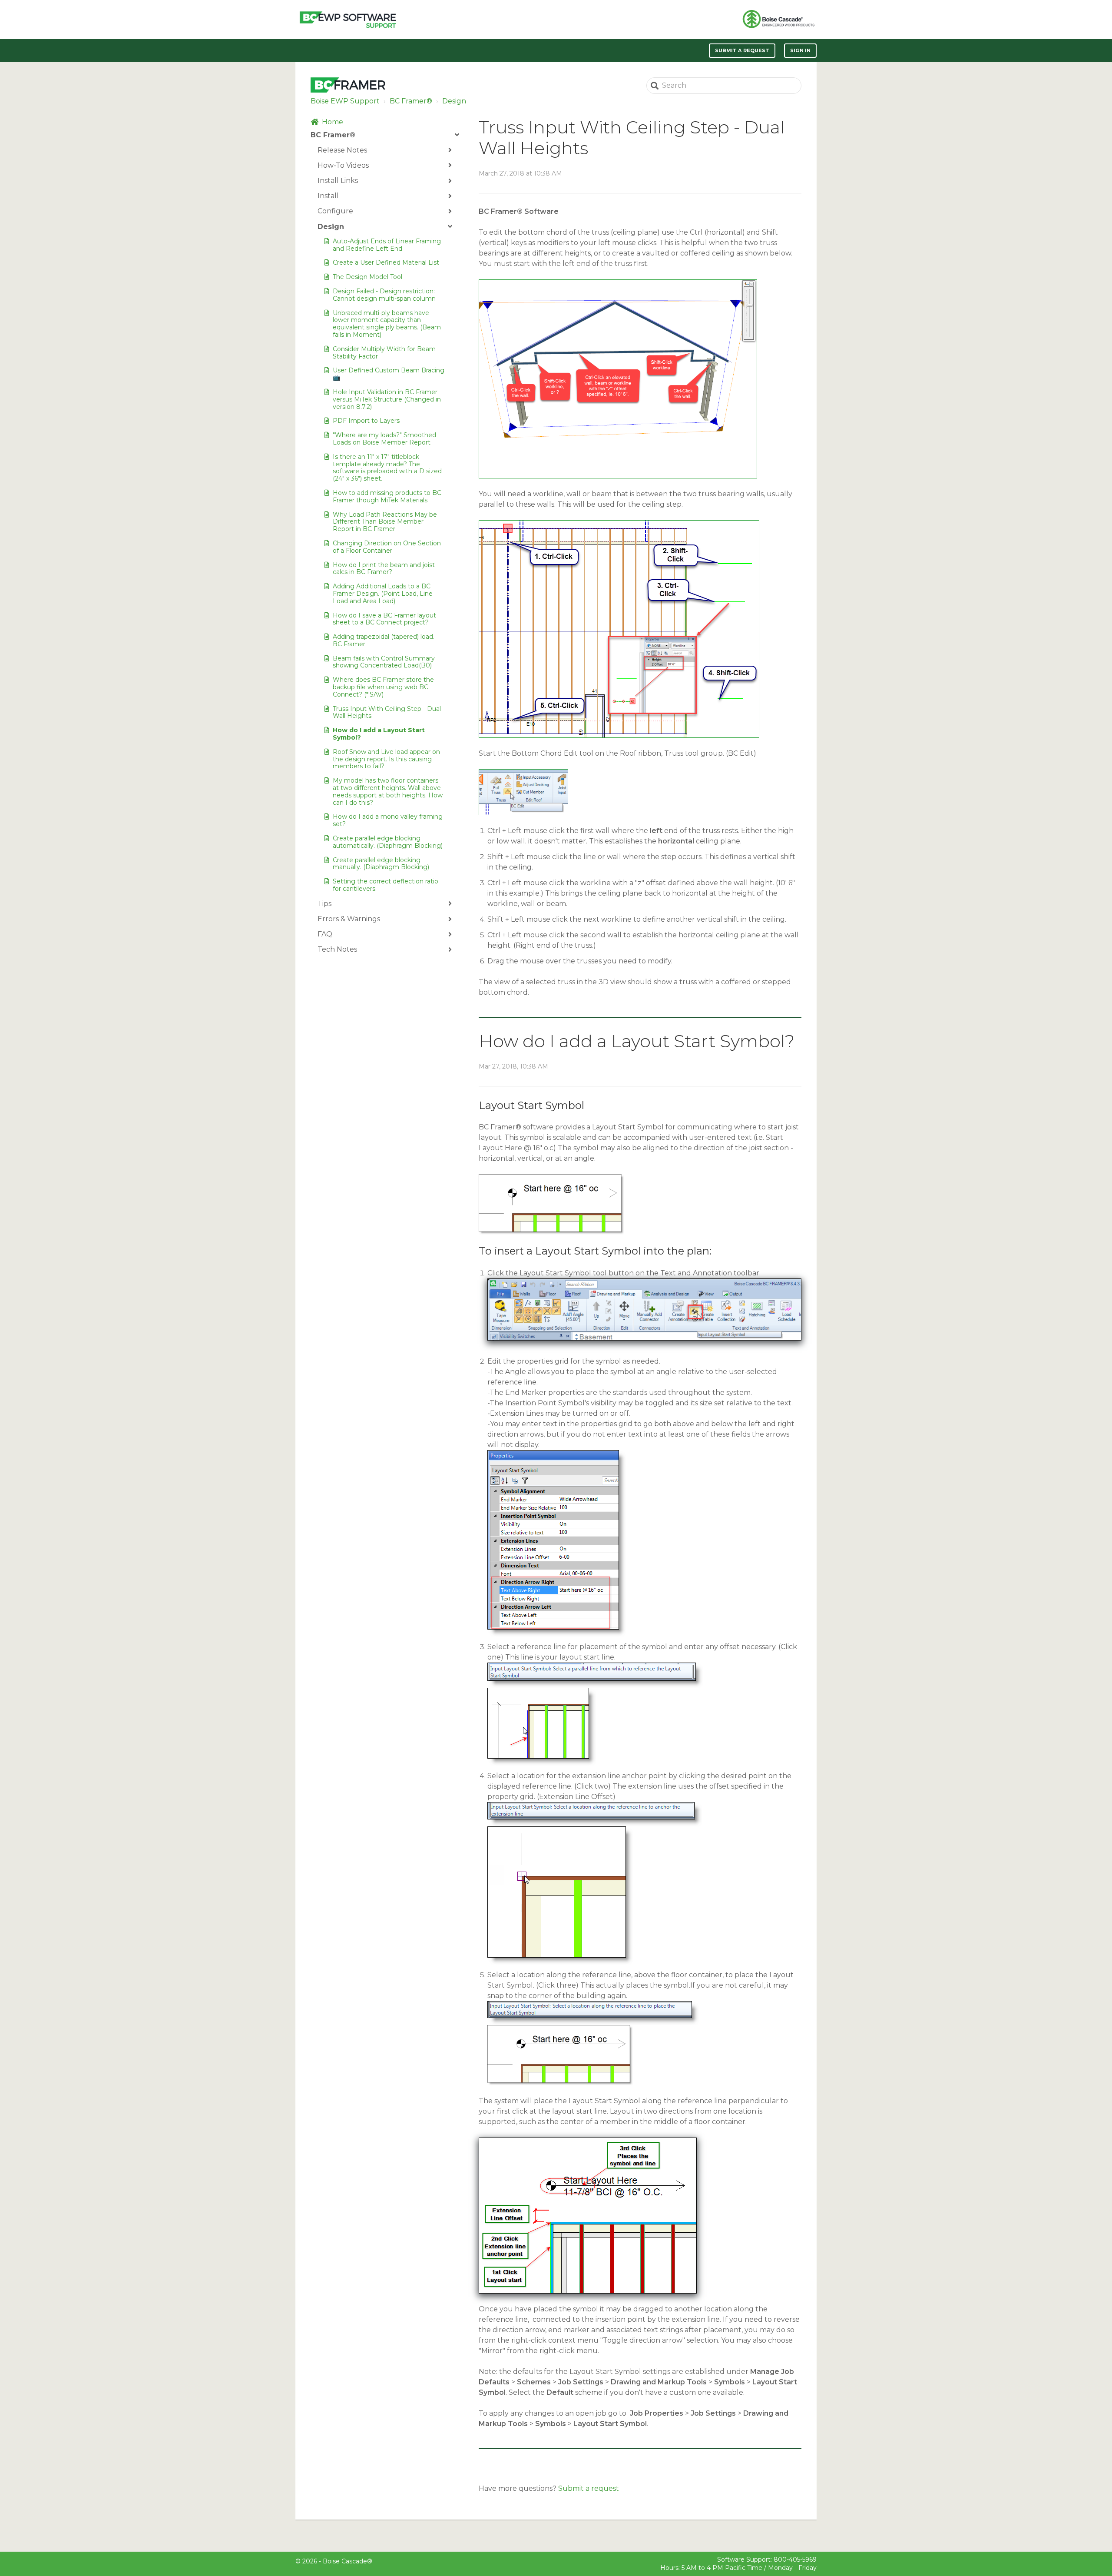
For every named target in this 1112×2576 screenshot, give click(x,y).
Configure (335, 211)
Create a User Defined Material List (386, 262)
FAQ (325, 934)
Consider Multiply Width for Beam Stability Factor (384, 353)
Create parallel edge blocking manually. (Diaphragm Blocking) (381, 864)
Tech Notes (337, 949)
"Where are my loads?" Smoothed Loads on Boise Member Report (384, 439)
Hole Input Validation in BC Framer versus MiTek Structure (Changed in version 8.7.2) (387, 399)
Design (454, 101)
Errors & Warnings (349, 919)
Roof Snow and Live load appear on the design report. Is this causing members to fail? (386, 759)
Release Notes (342, 150)
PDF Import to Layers (366, 421)
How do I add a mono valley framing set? (388, 820)
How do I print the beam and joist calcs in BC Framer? (384, 569)
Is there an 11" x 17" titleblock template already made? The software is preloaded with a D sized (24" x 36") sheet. (387, 468)
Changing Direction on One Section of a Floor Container (387, 547)
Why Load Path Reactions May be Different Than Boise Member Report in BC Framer (385, 522)
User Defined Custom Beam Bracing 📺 (389, 374)
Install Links (338, 181)
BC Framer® (411, 101)
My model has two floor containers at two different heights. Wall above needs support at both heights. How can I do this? (388, 791)
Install (328, 196)
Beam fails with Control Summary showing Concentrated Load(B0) (384, 662)
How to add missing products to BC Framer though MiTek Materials (387, 496)
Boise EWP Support (345, 101)
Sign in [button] (800, 50)
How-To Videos (343, 165)
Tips (324, 904)
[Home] (348, 20)
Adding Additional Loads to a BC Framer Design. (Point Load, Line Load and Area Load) (383, 594)
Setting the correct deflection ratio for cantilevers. (386, 885)
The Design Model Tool (367, 277)
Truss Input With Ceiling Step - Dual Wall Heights (387, 712)
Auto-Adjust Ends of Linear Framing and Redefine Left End (387, 245)
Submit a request (742, 50)
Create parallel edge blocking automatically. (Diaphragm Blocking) (388, 842)
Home (333, 122)
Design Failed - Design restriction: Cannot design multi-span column (384, 295)
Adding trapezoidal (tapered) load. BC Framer (384, 640)
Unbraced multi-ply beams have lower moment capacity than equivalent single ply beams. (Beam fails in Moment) (387, 324)
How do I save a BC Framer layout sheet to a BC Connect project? (384, 619)
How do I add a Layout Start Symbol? (379, 734)
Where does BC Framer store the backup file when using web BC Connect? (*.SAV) (383, 687)
